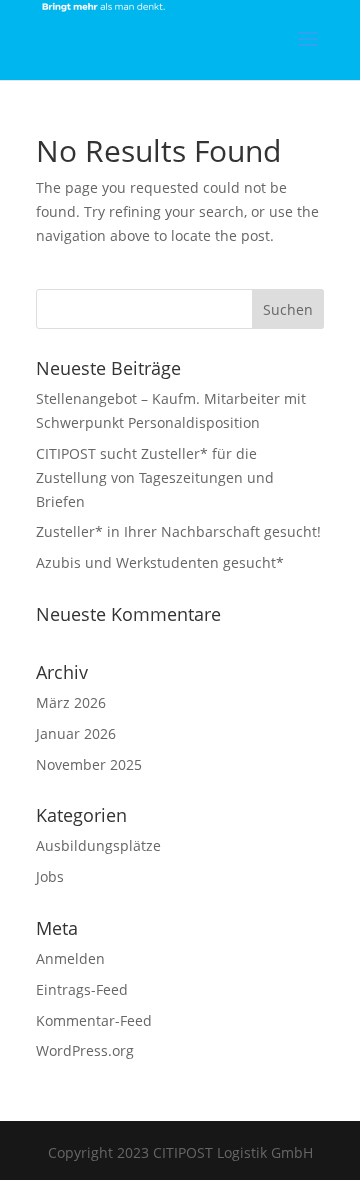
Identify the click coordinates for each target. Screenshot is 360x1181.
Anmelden (70, 958)
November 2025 (89, 764)
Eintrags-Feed (82, 989)
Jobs (50, 876)
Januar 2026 (76, 733)
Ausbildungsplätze (98, 845)
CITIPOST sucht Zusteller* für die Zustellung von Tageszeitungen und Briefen (155, 477)
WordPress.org (85, 1050)
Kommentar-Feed (94, 1020)
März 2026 (71, 702)
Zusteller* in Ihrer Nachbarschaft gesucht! (178, 531)
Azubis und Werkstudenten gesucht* (160, 562)
